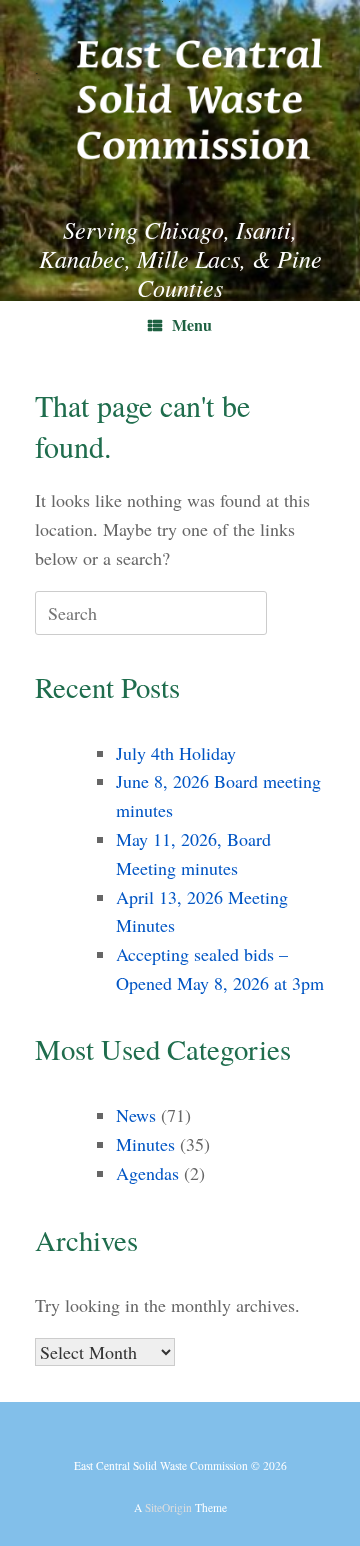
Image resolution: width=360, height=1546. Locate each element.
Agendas (147, 1173)
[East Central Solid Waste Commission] (180, 92)
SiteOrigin (168, 1507)
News (136, 1115)
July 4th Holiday (176, 753)
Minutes (145, 1144)
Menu (192, 324)
